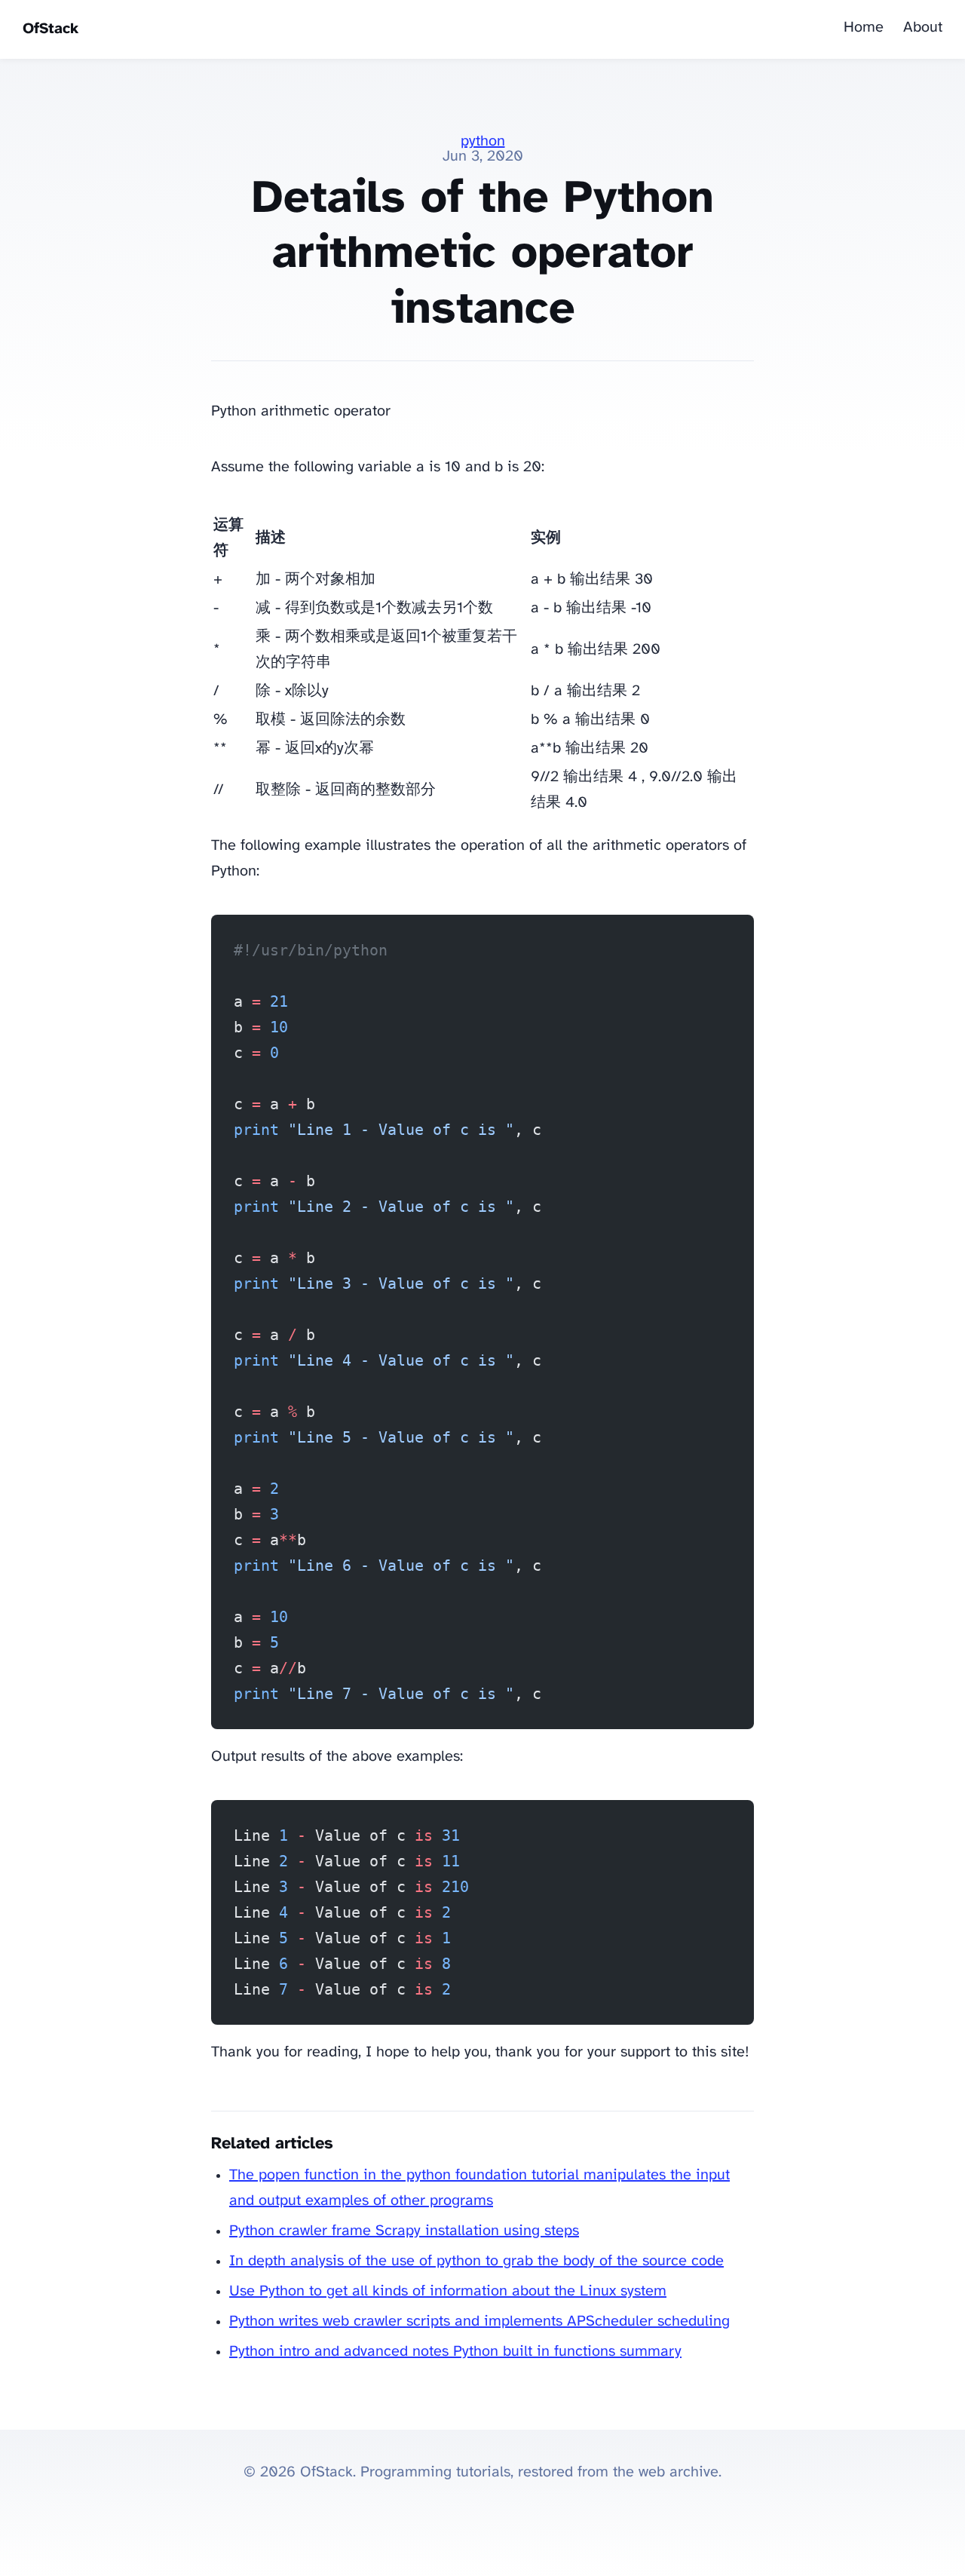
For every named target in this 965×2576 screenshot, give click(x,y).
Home (864, 28)
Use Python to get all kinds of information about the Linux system (448, 2291)
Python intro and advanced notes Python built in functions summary (455, 2352)
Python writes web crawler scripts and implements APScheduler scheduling (479, 2321)
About (923, 28)
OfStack (51, 29)
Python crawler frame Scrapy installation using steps (404, 2231)
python (483, 141)
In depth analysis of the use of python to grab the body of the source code (476, 2261)
